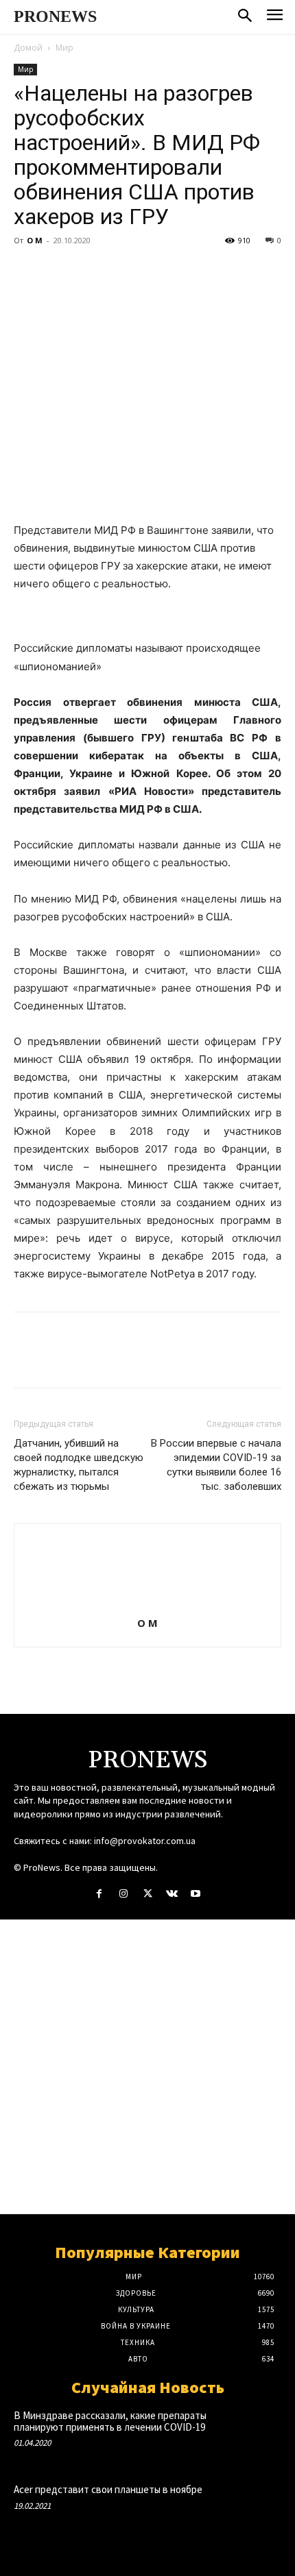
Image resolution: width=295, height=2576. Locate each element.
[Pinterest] (91, 271)
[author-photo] (147, 1604)
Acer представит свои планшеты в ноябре (108, 2489)
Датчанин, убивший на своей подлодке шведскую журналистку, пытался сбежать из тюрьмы (79, 1465)
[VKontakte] (172, 1894)
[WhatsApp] (122, 271)
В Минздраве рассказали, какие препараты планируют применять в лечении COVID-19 (110, 2421)
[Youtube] (196, 1894)
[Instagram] (123, 1894)
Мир (64, 48)
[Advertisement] (147, 2067)
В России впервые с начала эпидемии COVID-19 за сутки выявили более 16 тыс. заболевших (216, 1465)
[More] (154, 271)
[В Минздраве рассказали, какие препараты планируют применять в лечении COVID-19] (255, 2434)
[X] (59, 271)
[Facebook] (27, 271)
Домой (28, 48)
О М (35, 240)
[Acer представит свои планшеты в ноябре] (255, 2508)
